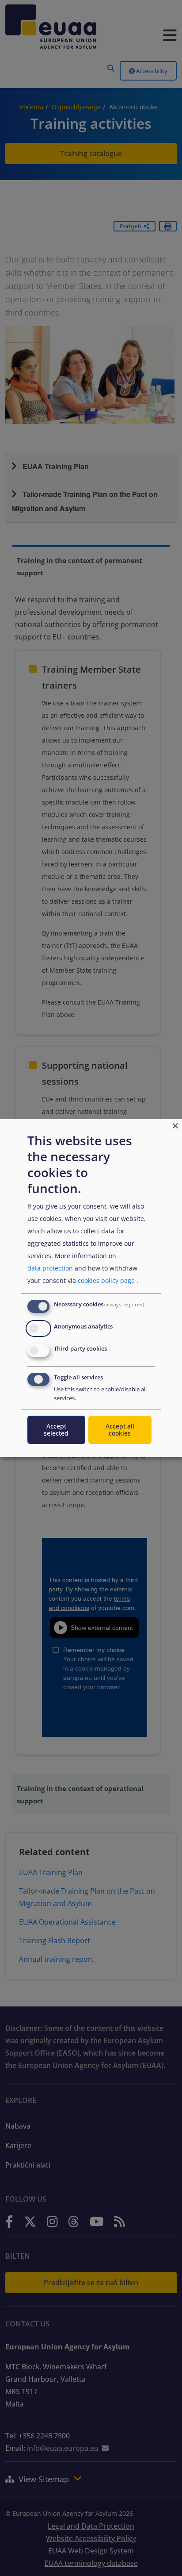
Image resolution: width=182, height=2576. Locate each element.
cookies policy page (106, 1280)
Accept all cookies (120, 1430)
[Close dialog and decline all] (175, 1124)
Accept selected (56, 1430)
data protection (50, 1268)
